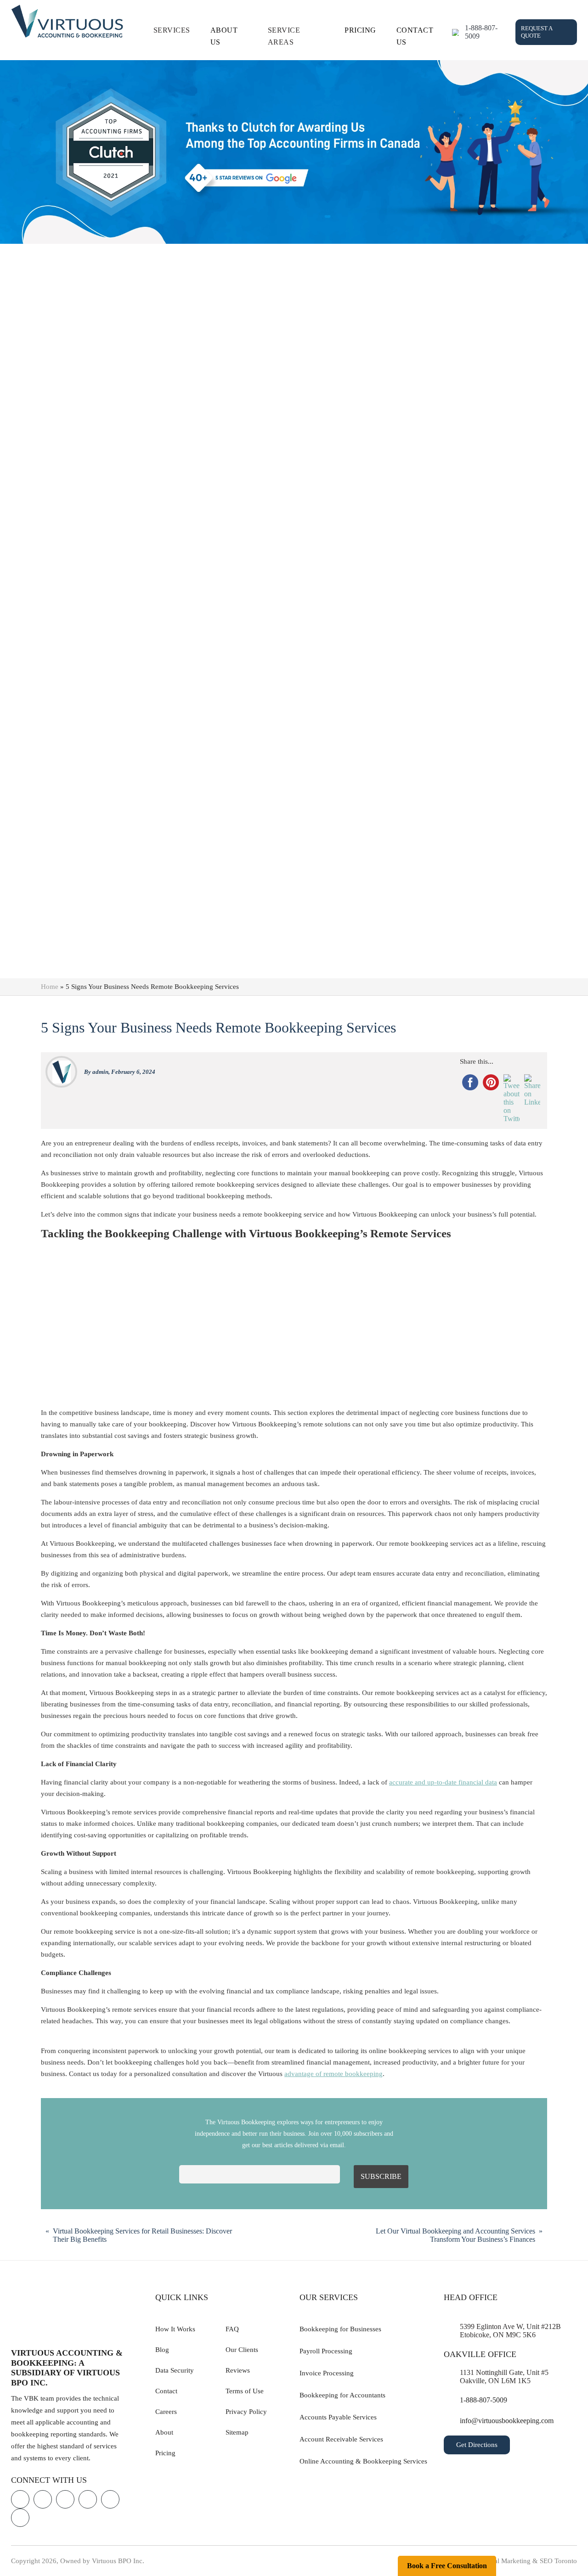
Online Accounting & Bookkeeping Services (363, 2461)
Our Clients (242, 2350)
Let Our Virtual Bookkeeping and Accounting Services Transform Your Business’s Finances (455, 2235)
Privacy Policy (246, 2412)
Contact (166, 2391)
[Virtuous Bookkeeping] (68, 21)
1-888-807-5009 (481, 32)
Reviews (238, 2370)
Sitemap (237, 2432)
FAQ (232, 2329)
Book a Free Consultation (447, 2566)
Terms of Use (245, 2391)
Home (50, 987)
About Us (224, 36)
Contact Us (415, 36)
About (164, 2432)
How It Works (175, 2329)
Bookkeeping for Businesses (340, 2329)
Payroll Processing (326, 2351)
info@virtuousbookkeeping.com (507, 2421)
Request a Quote (537, 32)
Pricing (360, 30)
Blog (162, 2350)
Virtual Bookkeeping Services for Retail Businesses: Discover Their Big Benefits (142, 2235)
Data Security (175, 2370)
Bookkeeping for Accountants (342, 2395)
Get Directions (477, 2445)
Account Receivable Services (341, 2439)
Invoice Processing (327, 2373)
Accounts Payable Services (338, 2417)
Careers (166, 2412)
